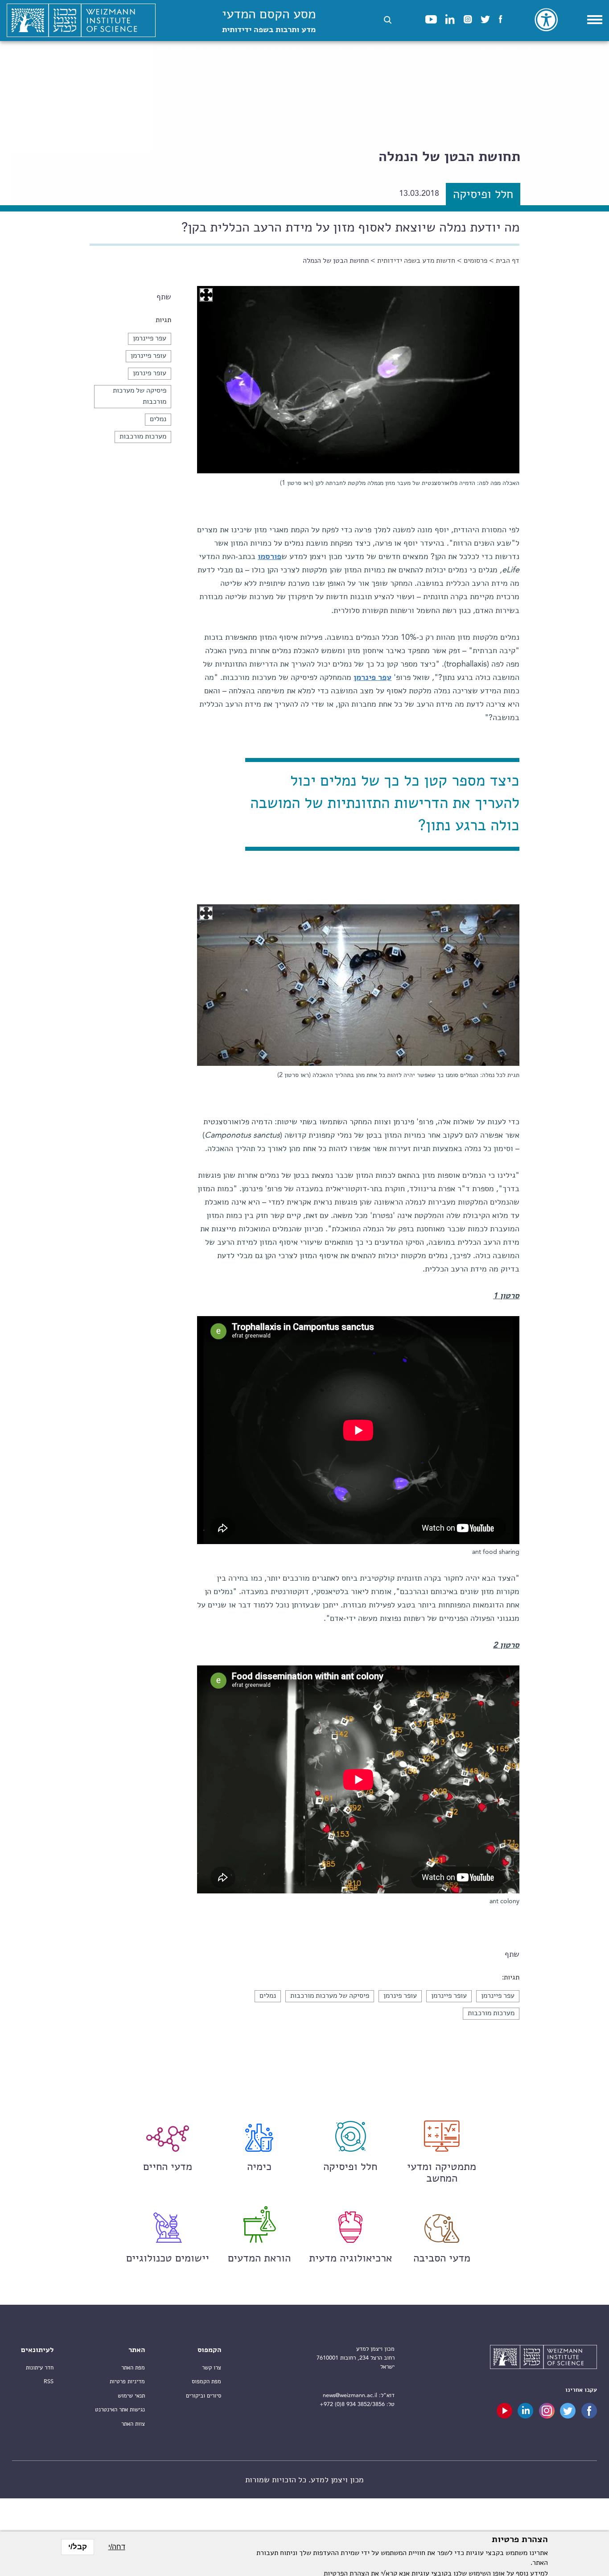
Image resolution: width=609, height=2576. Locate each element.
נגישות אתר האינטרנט (120, 2410)
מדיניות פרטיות (127, 2382)
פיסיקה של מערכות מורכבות (330, 1996)
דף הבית (508, 261)
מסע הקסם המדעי (269, 21)
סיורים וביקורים (204, 2396)
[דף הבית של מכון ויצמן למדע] (81, 21)
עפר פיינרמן (150, 339)
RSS (49, 2382)
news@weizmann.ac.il (350, 2396)
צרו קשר (212, 2368)
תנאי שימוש (131, 2396)
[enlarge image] (206, 295)
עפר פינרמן (372, 678)
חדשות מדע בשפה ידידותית (416, 261)
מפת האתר (133, 2368)
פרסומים (475, 261)
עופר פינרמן (150, 373)
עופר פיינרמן (148, 356)
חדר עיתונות (40, 2368)
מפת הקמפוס (206, 2382)
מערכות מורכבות (143, 437)
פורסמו (270, 557)
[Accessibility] (546, 20)
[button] (388, 20)
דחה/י (117, 2547)
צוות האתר (133, 2424)
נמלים (158, 419)
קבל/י (78, 2547)
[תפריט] (595, 20)
